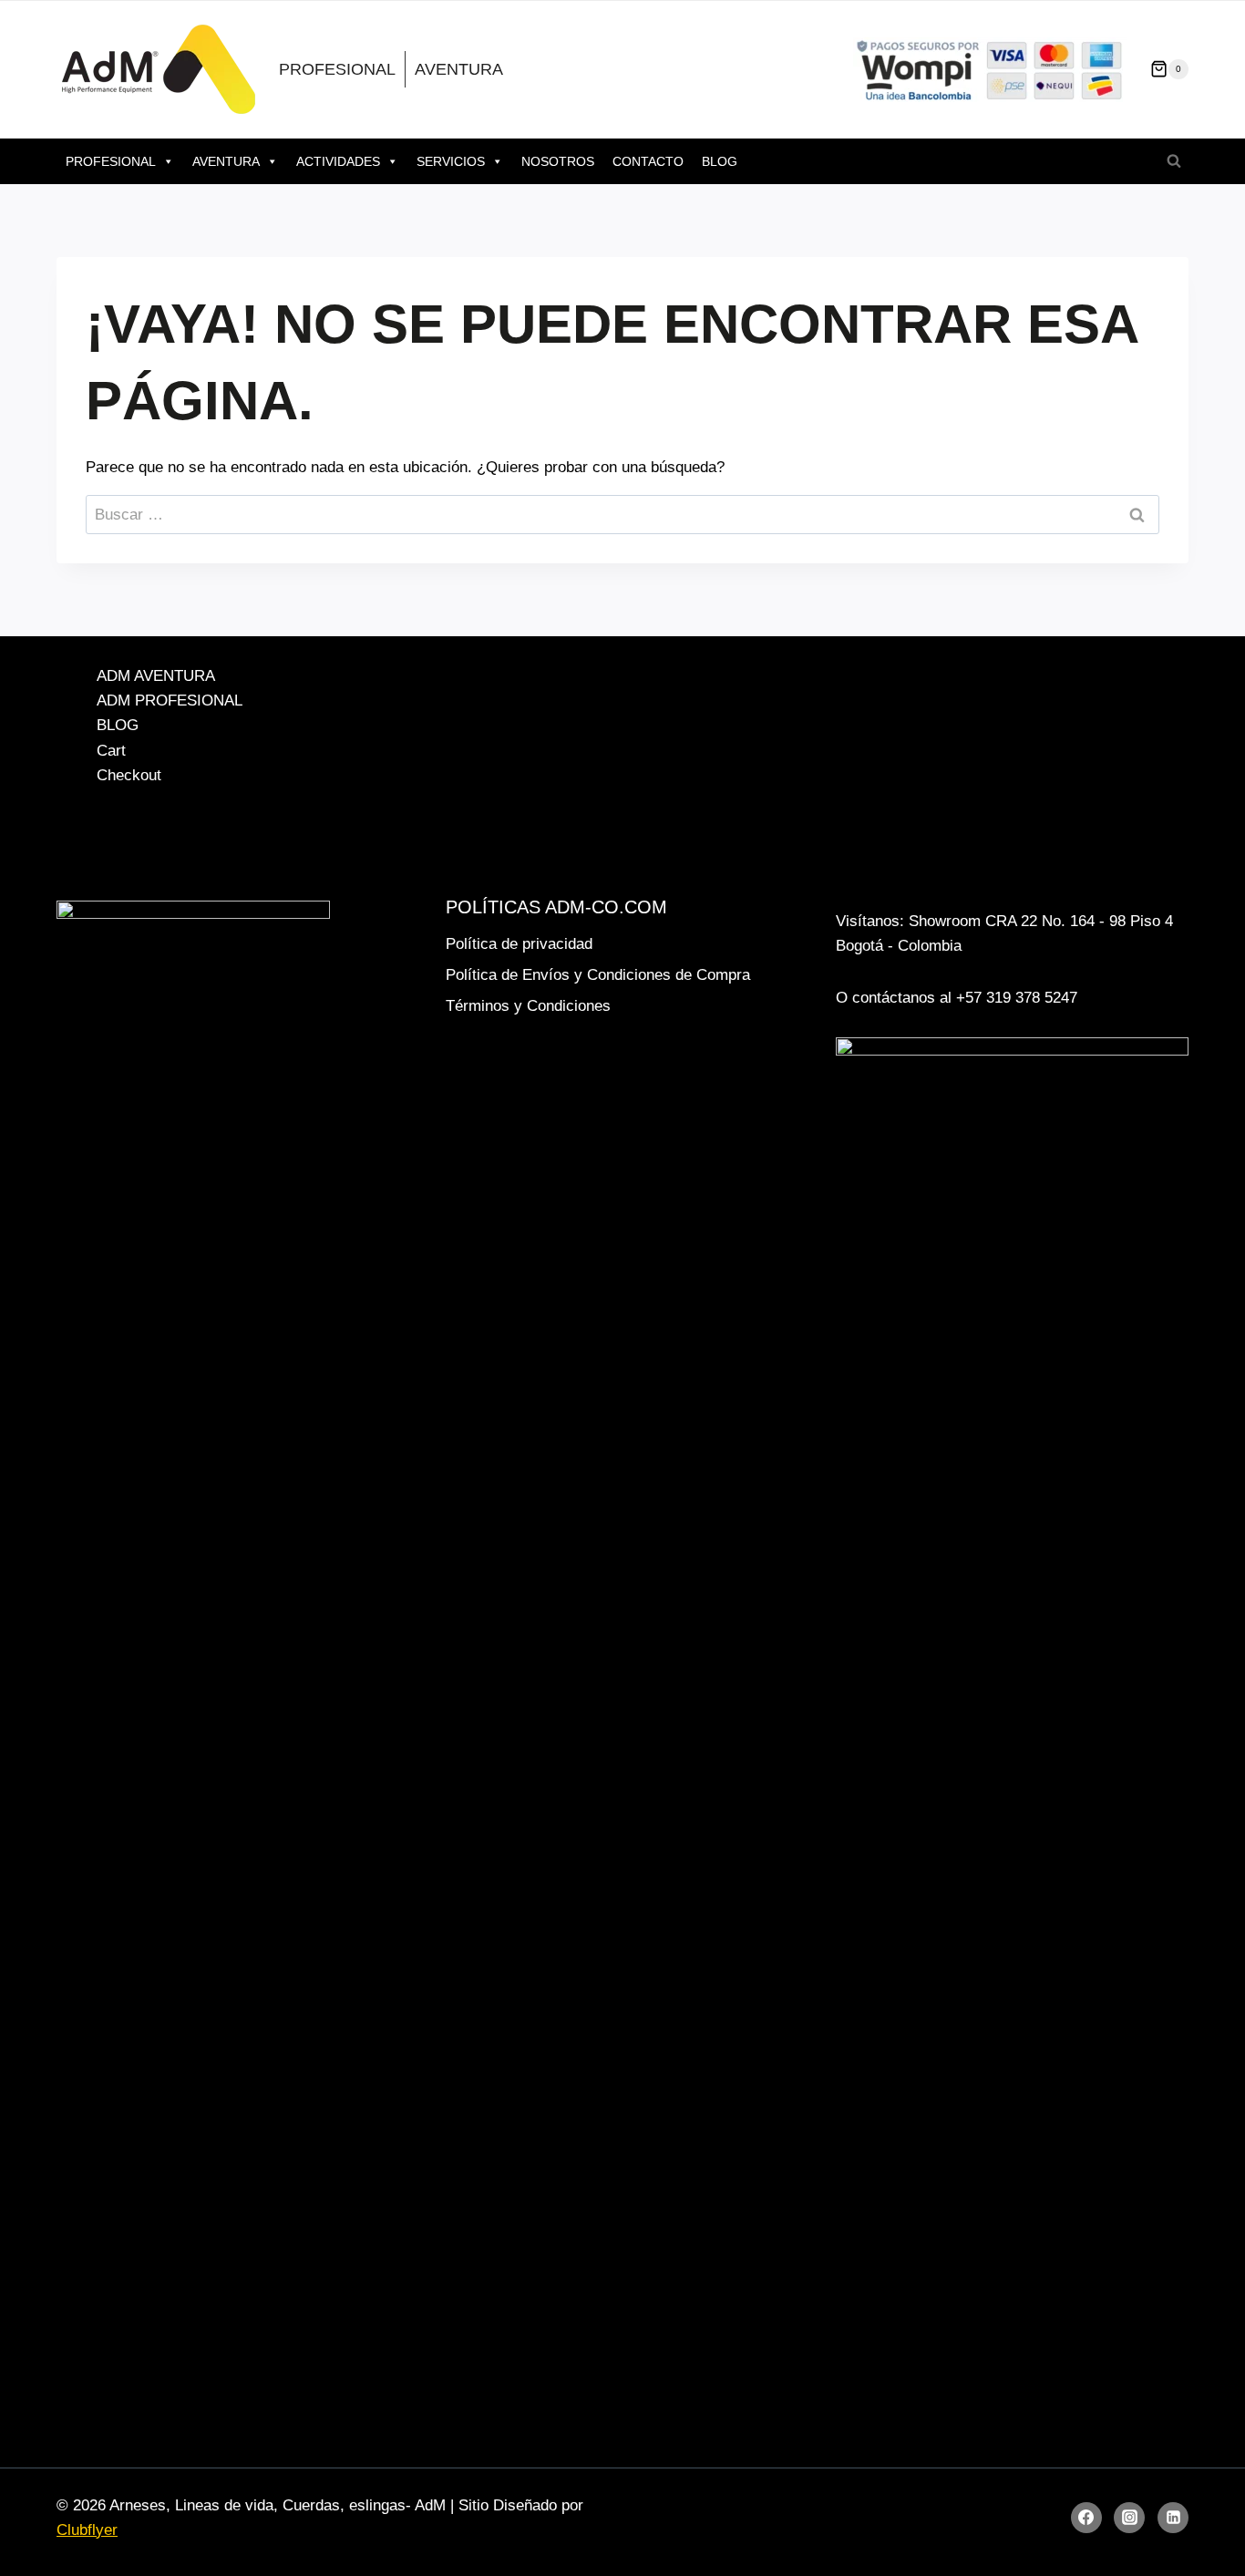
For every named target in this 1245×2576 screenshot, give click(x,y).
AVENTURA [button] (226, 161)
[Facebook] (1086, 2518)
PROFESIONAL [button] (111, 161)
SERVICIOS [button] (451, 161)
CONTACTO (648, 161)
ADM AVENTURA (156, 676)
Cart (111, 751)
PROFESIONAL (337, 69)
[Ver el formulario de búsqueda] (1174, 161)
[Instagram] (1129, 2518)
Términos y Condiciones (528, 1006)
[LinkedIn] (1173, 2518)
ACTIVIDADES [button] (338, 161)
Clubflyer (87, 2530)
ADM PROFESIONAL (170, 701)
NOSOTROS (558, 161)
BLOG (720, 161)
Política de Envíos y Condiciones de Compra (598, 975)
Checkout (129, 775)
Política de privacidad (519, 944)
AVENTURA (459, 69)
